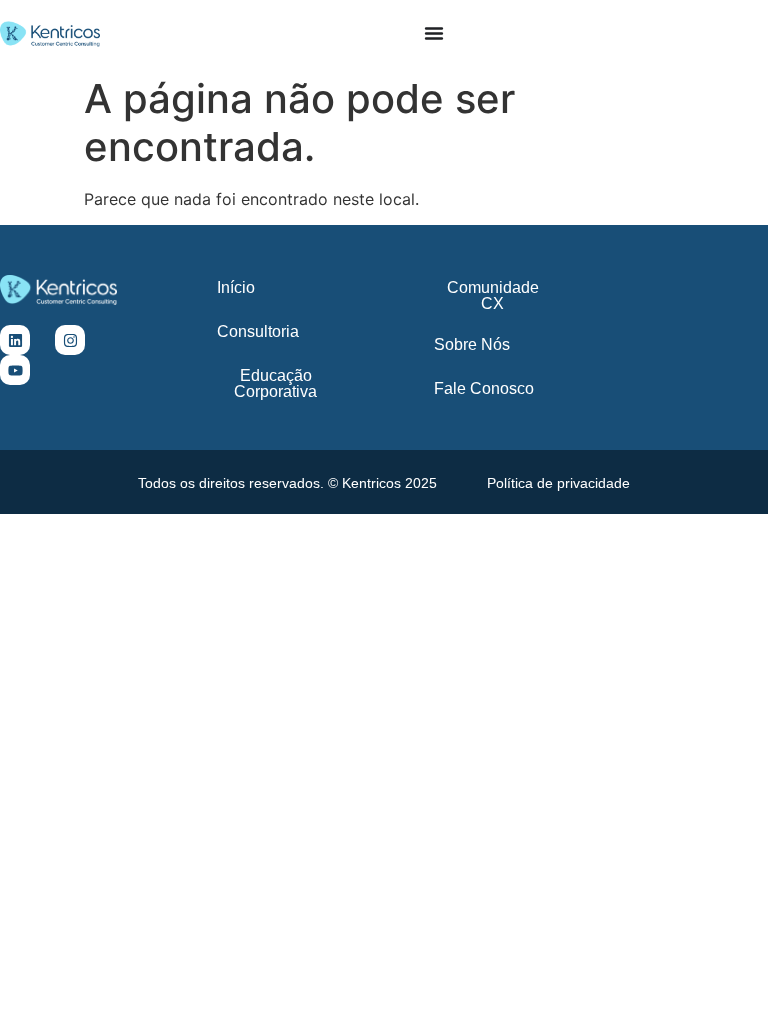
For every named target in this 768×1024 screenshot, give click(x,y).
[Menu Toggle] (434, 33)
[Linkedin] (15, 340)
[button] (287, 483)
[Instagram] (70, 340)
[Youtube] (15, 370)
